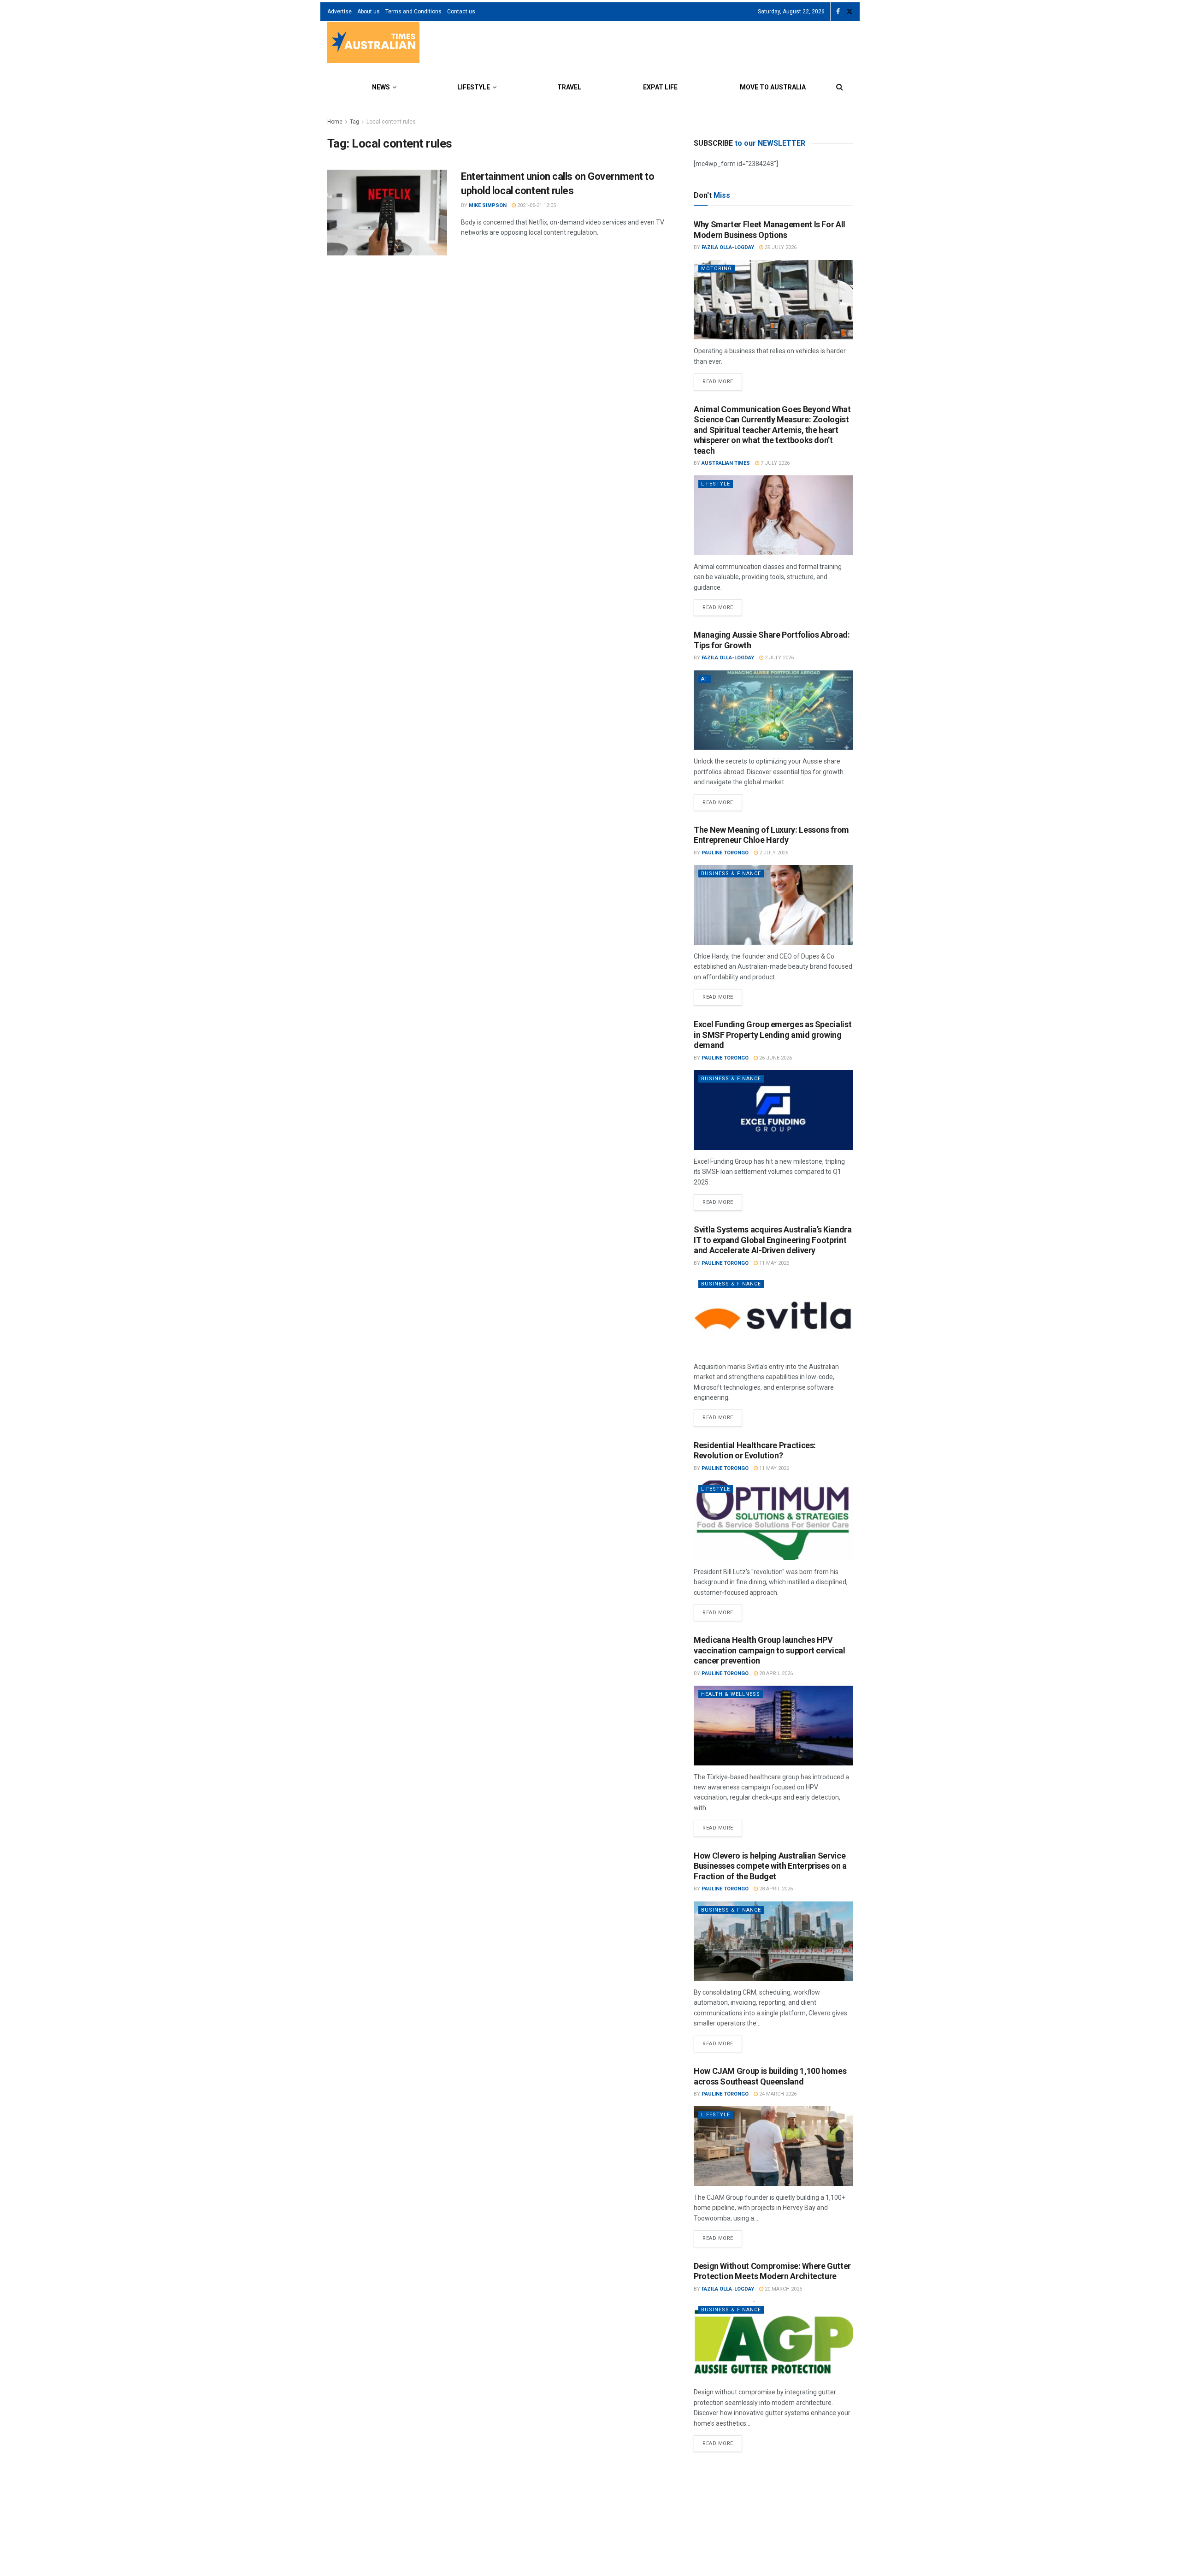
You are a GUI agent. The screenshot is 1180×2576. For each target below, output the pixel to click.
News (381, 87)
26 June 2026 (775, 1058)
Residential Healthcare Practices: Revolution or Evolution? (755, 1451)
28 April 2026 (775, 1673)
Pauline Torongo (725, 853)
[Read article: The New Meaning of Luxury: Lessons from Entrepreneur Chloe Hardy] (773, 905)
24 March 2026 (777, 2094)
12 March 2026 (783, 2504)
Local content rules (391, 122)
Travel (569, 87)
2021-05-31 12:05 (536, 205)
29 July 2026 (780, 247)
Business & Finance (731, 873)
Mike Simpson (488, 205)
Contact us (461, 12)
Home (335, 122)
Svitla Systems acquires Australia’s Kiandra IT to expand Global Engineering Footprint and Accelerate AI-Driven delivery (773, 1240)
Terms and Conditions (413, 12)
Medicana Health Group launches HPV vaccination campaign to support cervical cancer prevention (770, 1650)
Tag (354, 122)
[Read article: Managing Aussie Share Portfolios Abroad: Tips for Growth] (773, 710)
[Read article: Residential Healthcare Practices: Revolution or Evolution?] (773, 1520)
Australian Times (726, 463)
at (705, 679)
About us (369, 12)
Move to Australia (773, 87)
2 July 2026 (779, 658)
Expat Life (660, 87)
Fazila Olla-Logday (728, 247)
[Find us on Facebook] (838, 12)
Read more (722, 379)
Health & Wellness (731, 1694)
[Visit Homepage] (373, 44)
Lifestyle (474, 87)
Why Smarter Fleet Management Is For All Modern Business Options (770, 230)
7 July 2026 (774, 463)
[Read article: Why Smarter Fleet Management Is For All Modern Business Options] (773, 300)
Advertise (339, 12)
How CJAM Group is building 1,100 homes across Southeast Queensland (770, 2076)
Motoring (717, 269)
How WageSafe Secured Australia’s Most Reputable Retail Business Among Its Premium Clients (768, 2481)
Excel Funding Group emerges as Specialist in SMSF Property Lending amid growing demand (773, 1035)
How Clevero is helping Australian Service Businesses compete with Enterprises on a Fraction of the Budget (770, 1866)
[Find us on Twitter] (850, 12)
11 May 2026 (773, 1263)
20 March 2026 (783, 2289)
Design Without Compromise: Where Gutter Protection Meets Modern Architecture (772, 2271)
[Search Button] (840, 87)
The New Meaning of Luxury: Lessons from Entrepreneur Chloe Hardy (771, 835)
